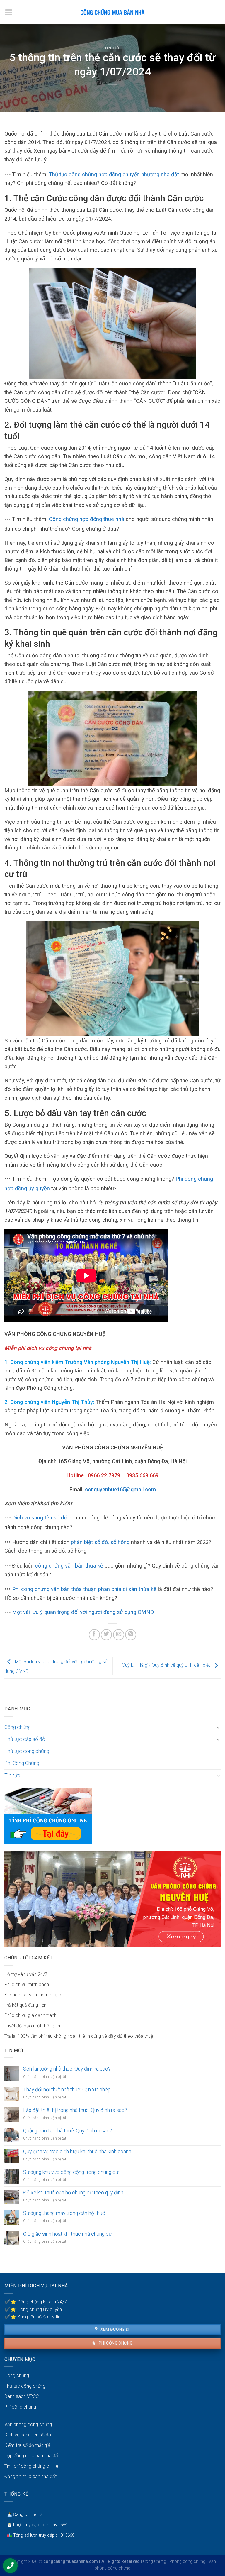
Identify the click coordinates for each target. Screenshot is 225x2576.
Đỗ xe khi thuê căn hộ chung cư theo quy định (73, 2193)
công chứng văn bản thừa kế (70, 1566)
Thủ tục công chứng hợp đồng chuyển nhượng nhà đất (114, 174)
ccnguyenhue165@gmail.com (120, 1489)
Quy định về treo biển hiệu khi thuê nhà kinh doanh (77, 2152)
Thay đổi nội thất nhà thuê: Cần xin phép (67, 2090)
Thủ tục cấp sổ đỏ (25, 1739)
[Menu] (9, 12)
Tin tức (113, 48)
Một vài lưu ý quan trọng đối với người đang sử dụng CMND (83, 1612)
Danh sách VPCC (22, 2396)
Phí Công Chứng (22, 1763)
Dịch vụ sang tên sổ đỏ (40, 1518)
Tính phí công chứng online (31, 2466)
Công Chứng (155, 2561)
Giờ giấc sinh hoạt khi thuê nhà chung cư (67, 2234)
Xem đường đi (114, 2329)
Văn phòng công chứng (28, 2424)
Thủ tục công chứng (27, 1751)
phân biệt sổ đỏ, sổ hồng (100, 1542)
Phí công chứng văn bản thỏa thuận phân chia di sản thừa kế (84, 1589)
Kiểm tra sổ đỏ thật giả (27, 2445)
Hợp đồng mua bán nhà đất (32, 2456)
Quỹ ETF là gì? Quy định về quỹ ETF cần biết (167, 1665)
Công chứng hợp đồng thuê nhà (87, 519)
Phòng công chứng (187, 2561)
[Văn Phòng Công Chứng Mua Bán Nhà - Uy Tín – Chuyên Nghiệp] (112, 12)
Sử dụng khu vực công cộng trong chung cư (71, 2172)
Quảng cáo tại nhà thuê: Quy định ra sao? (68, 2131)
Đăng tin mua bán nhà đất (30, 2476)
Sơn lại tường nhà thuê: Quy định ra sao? (67, 2069)
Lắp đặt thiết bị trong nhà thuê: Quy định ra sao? (75, 2110)
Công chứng (18, 1727)
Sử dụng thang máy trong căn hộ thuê (64, 2213)
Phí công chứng (115, 2343)
